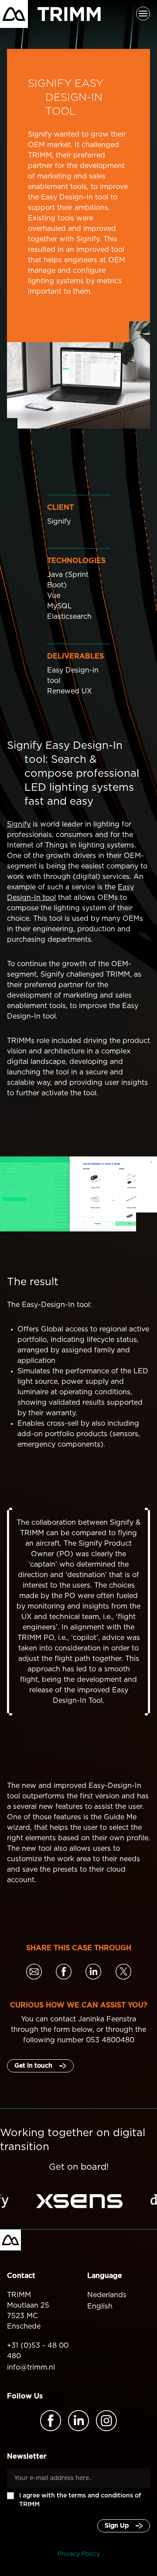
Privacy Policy (79, 2554)
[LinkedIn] (78, 2421)
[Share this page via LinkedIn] (93, 1973)
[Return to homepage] (50, 14)
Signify (19, 824)
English (100, 2306)
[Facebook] (51, 2421)
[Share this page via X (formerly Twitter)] (123, 1973)
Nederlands (107, 2295)
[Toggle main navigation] (143, 14)
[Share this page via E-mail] (34, 1973)
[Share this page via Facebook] (64, 1973)
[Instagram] (106, 2421)
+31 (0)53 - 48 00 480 (38, 2351)
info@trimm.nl (31, 2367)
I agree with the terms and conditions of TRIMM (80, 2500)
